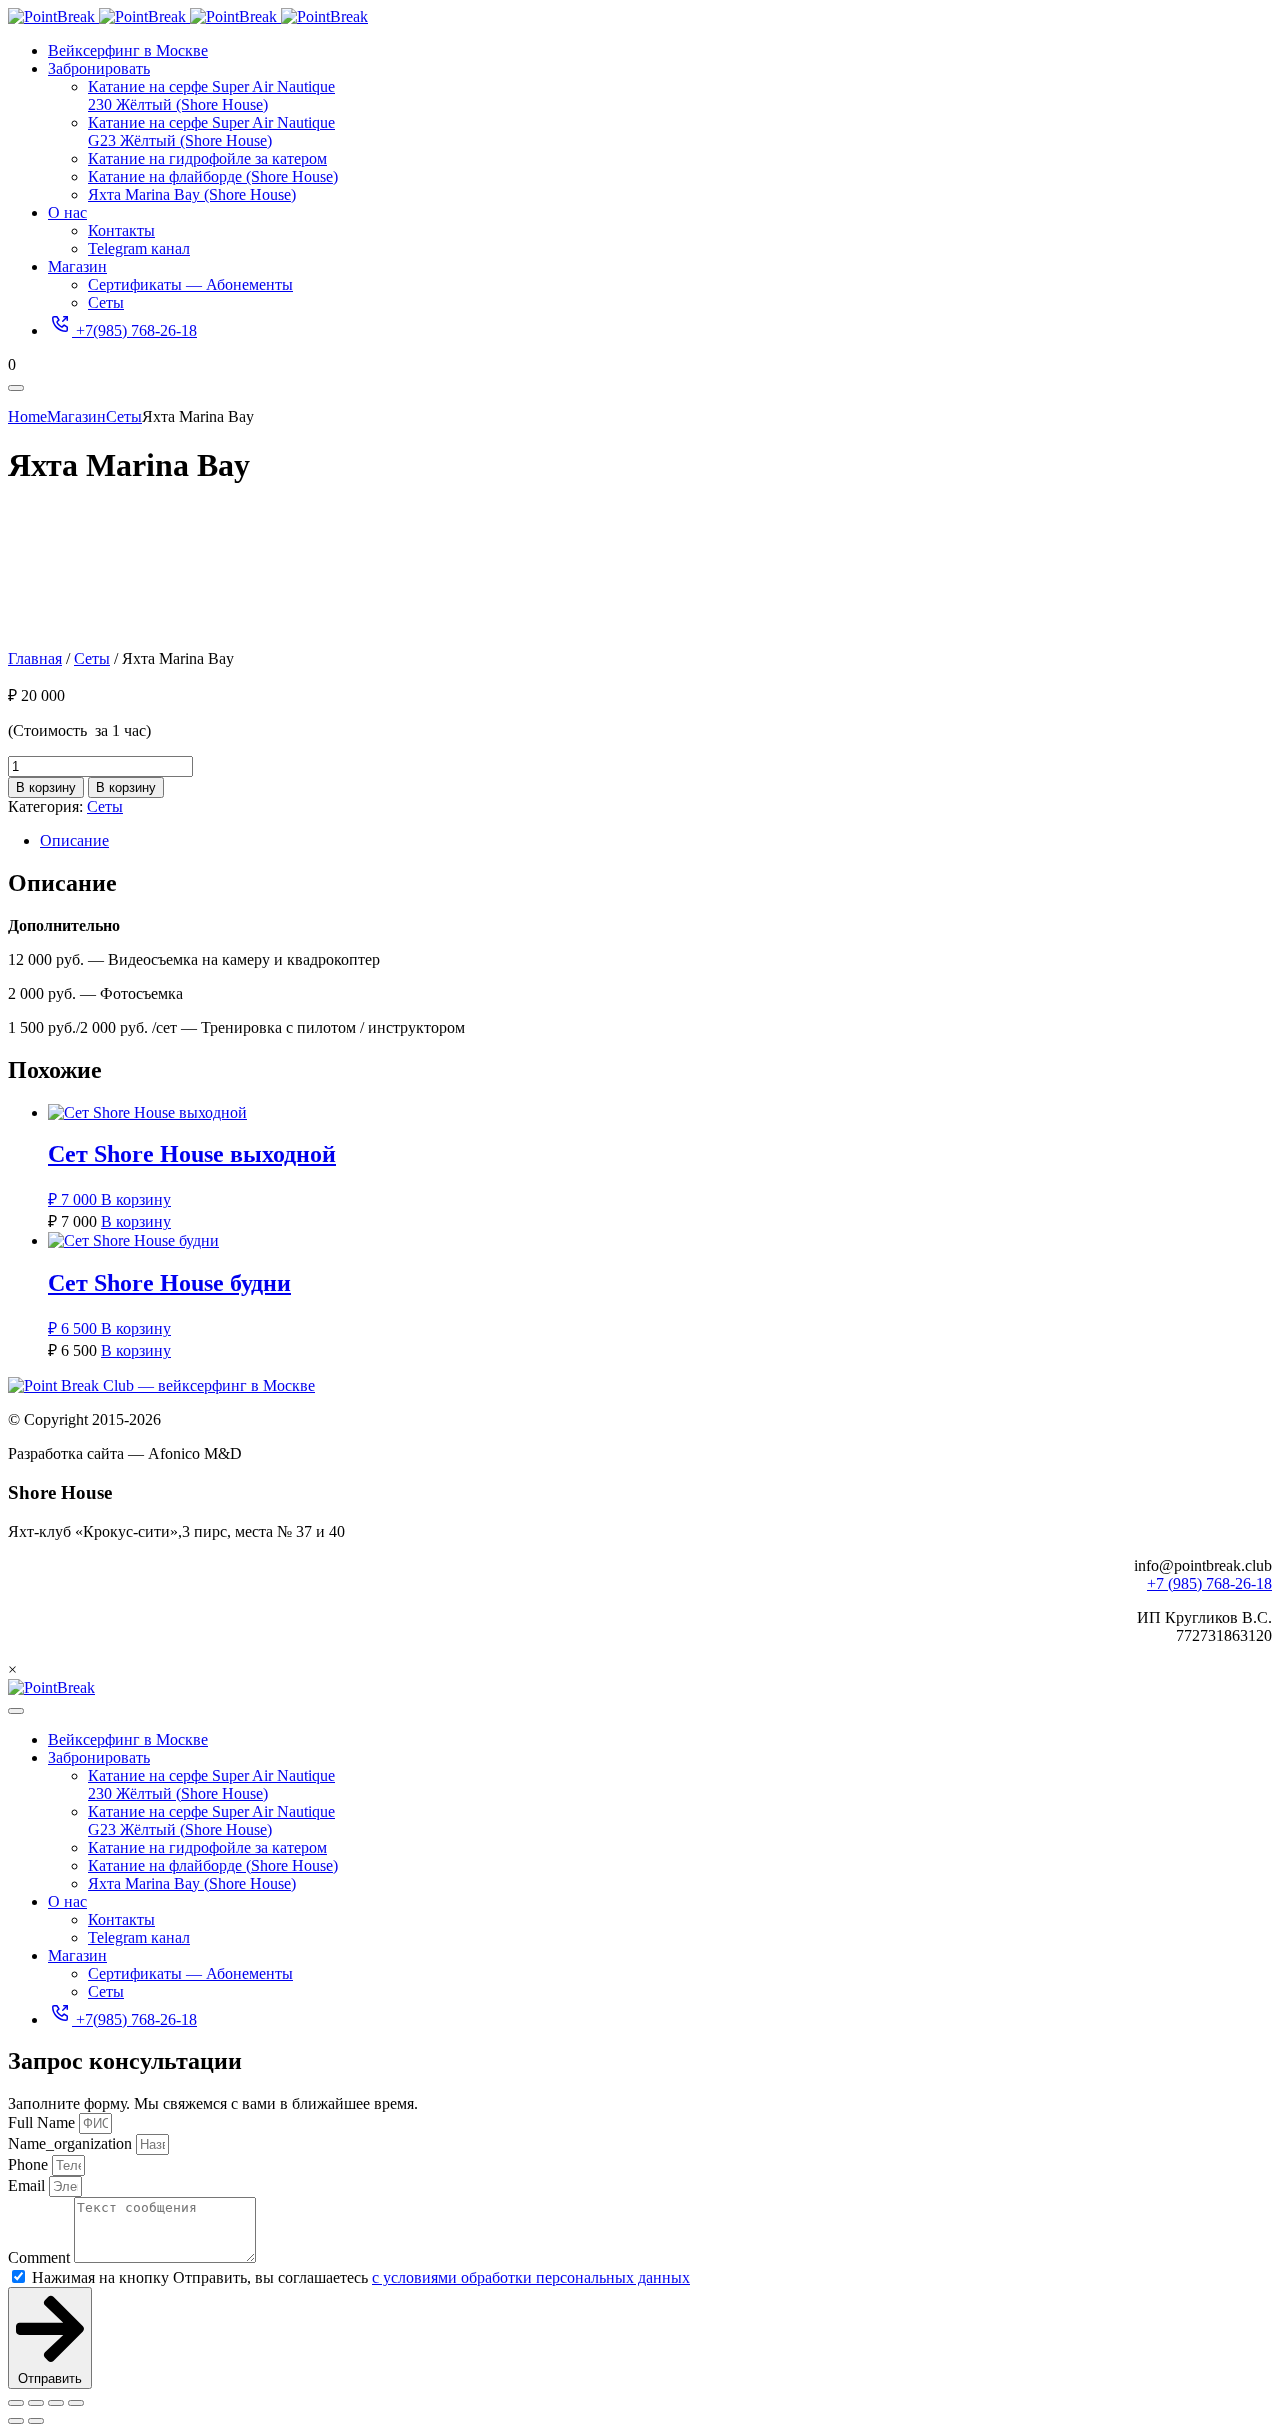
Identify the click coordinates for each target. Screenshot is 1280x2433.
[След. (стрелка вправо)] (36, 2421)
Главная (35, 658)
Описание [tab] (74, 840)
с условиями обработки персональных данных (531, 2277)
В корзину (46, 787)
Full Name (43, 2122)
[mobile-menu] (16, 388)
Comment (41, 2257)
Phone (30, 2164)
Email (28, 2185)
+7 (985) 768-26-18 (1209, 1583)
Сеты (92, 658)
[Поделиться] (56, 2403)
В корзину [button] (136, 1199)
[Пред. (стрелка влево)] (16, 2421)
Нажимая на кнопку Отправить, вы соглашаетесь (361, 2277)
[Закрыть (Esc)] (76, 2403)
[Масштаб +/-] (16, 2403)
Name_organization (72, 2143)
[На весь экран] (36, 2403)
